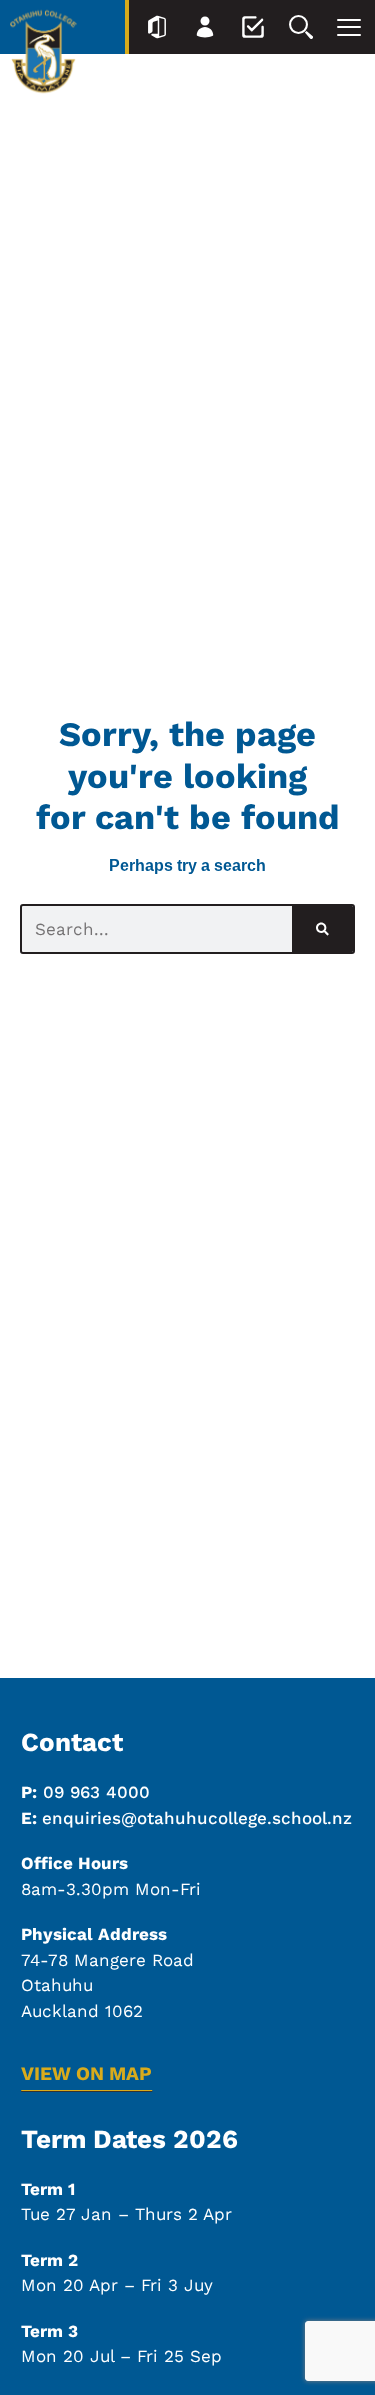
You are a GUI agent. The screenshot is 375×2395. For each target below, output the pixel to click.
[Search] (301, 27)
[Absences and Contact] (253, 27)
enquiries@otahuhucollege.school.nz (197, 1818)
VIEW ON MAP (86, 2073)
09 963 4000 (96, 1792)
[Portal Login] (157, 27)
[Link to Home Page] (43, 55)
